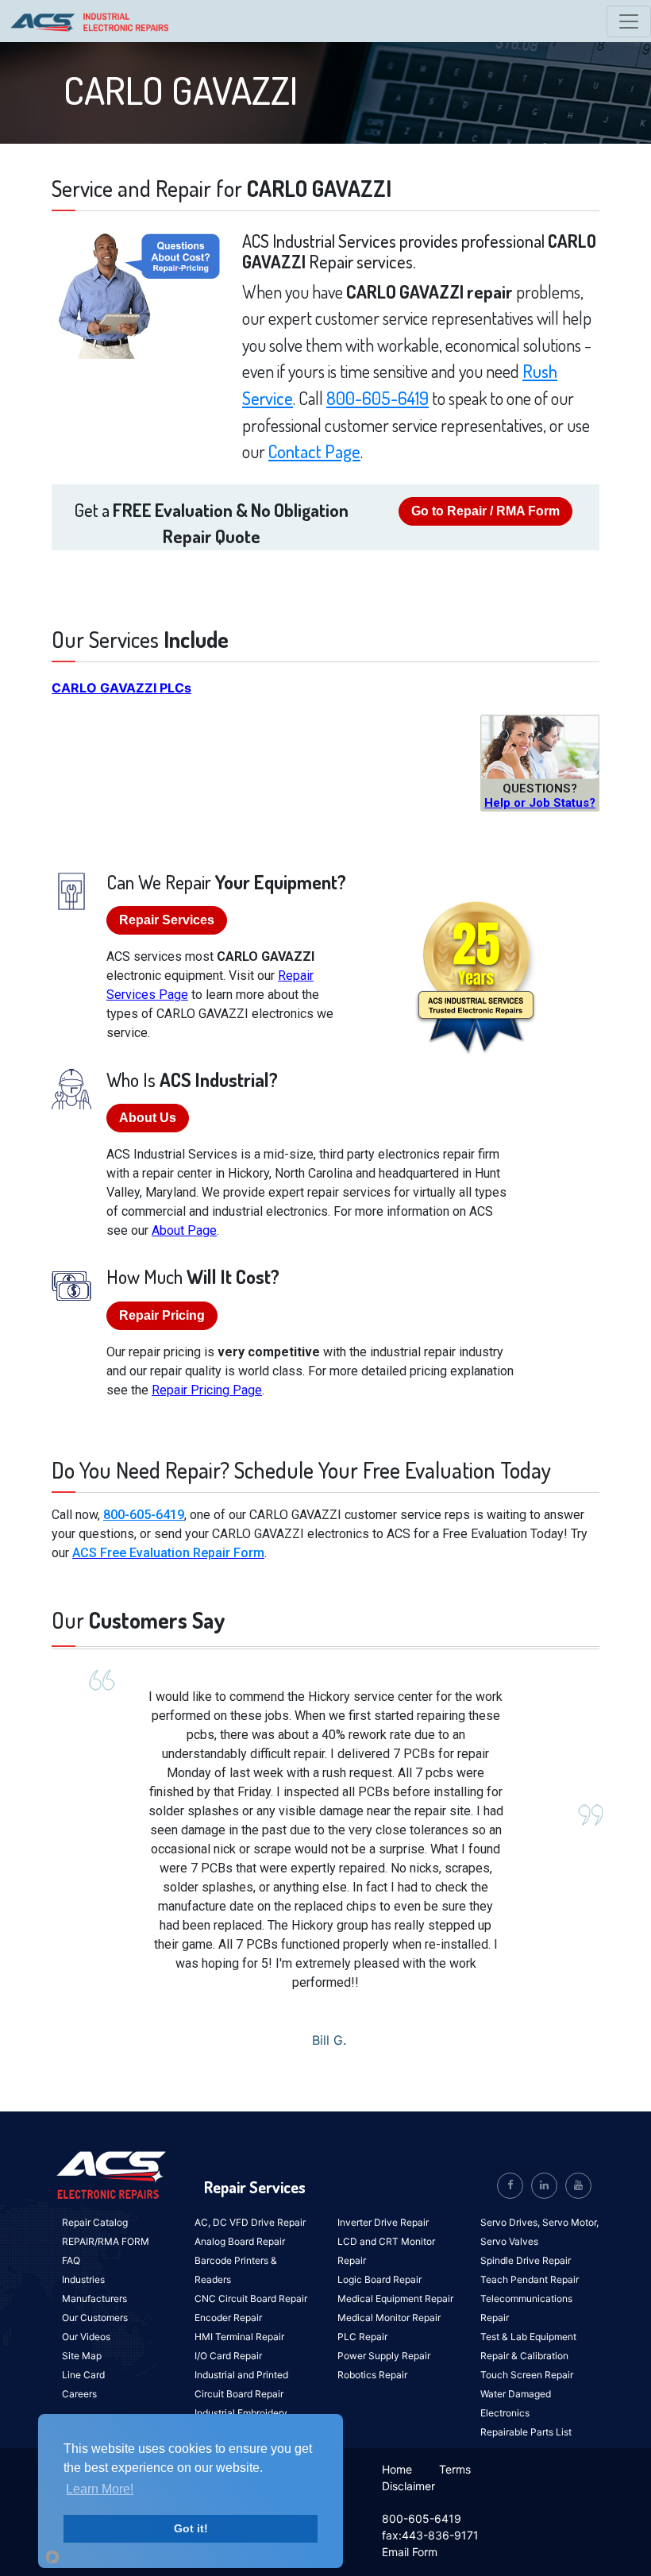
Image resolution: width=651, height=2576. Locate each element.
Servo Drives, (511, 2222)
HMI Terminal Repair (239, 2337)
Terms (455, 2469)
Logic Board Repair (379, 2279)
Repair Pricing (162, 1315)
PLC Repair (362, 2337)
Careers (79, 2394)
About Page (184, 1230)
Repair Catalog (95, 2222)
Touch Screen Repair (527, 2375)
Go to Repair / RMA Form (485, 511)
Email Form (410, 2552)
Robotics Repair (372, 2375)
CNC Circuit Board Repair (251, 2298)
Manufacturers (94, 2298)
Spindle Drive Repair (526, 2260)
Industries (83, 2279)
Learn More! (100, 2489)
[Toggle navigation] (629, 21)
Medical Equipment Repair (395, 2298)
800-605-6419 (378, 398)
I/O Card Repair (228, 2356)
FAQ (71, 2260)
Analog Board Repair (240, 2241)
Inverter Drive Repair (383, 2222)
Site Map (82, 2356)
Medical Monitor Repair (389, 2318)
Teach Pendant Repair (530, 2279)
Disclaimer (408, 2486)
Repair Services (167, 920)
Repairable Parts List (526, 2432)
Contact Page (314, 451)
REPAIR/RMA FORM (106, 2241)
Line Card (83, 2375)
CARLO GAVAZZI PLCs (121, 688)
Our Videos (86, 2337)
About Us (148, 1118)
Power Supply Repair (384, 2356)
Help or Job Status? (540, 803)
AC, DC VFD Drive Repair (250, 2222)
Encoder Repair (228, 2318)
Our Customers (95, 2318)
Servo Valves (509, 2241)
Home (397, 2469)
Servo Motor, (570, 2222)
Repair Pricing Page (207, 1390)
